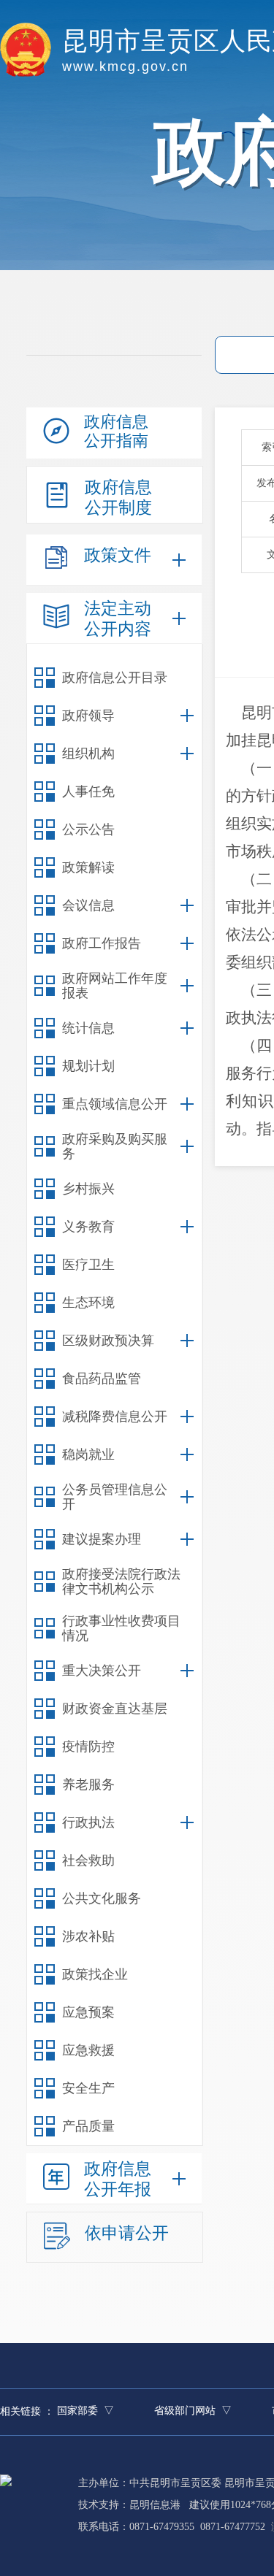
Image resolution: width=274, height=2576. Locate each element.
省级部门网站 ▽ (193, 2411)
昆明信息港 (155, 2505)
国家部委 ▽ (85, 2411)
